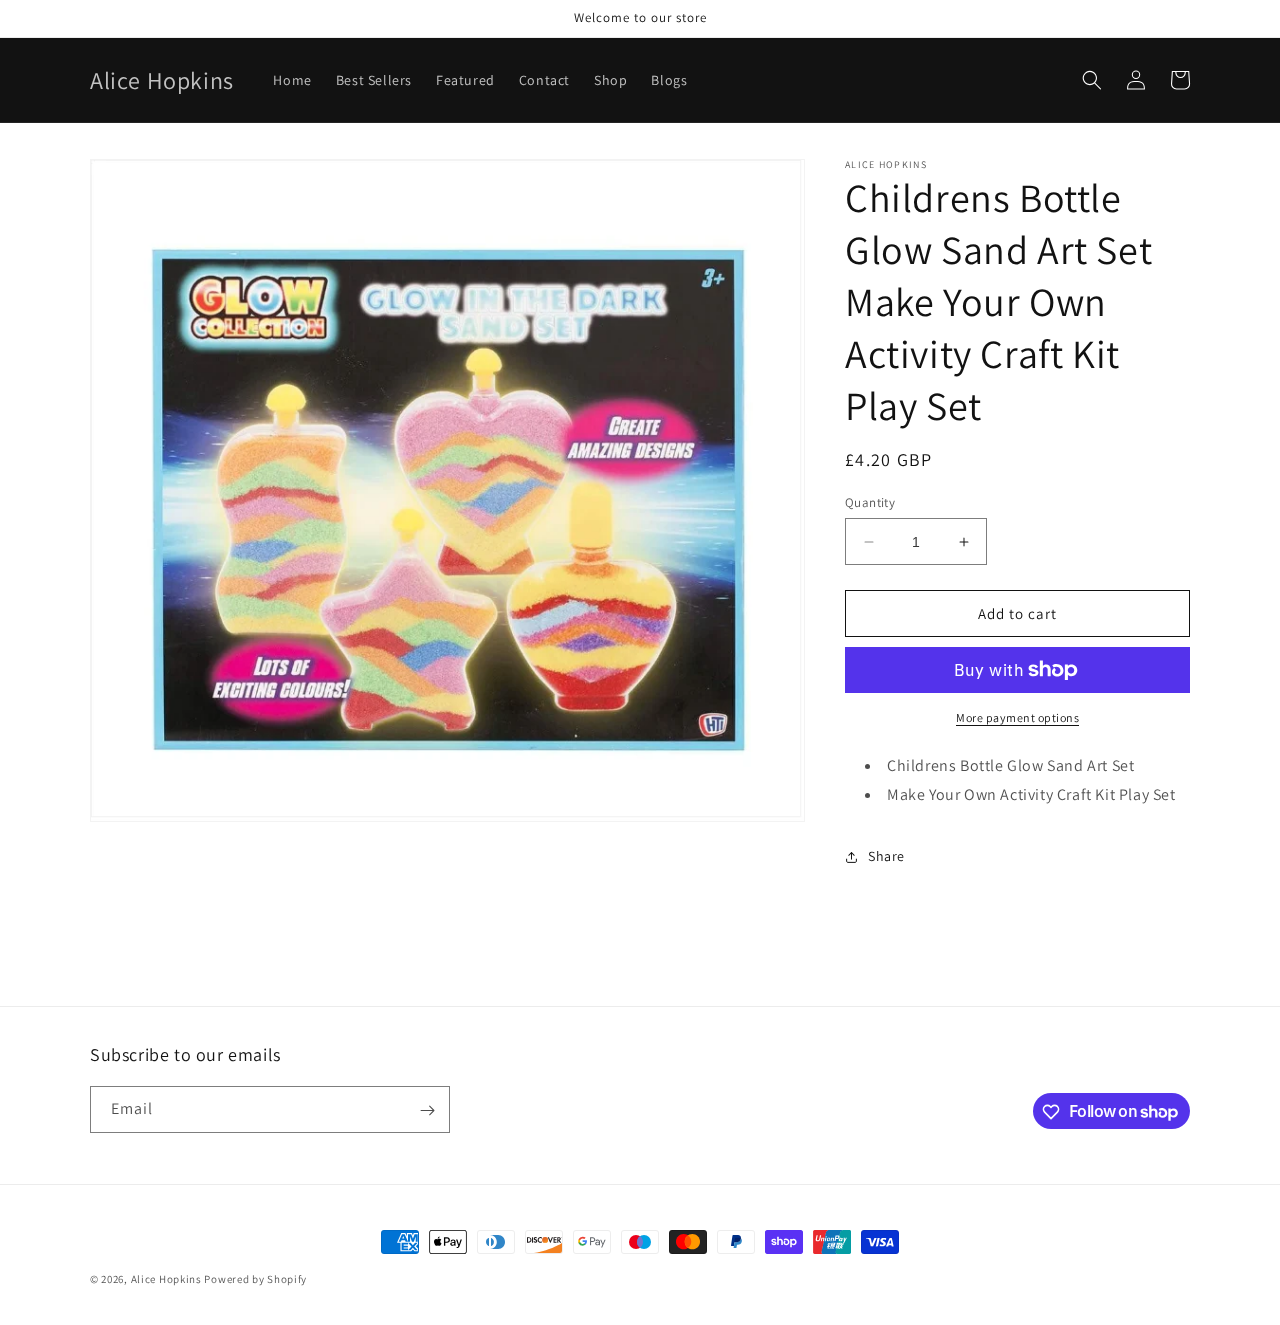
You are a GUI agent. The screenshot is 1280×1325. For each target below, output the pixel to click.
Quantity (870, 502)
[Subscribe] (427, 1110)
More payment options (1017, 717)
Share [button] (886, 856)
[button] (1092, 80)
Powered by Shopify (255, 1279)
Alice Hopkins (166, 1279)
